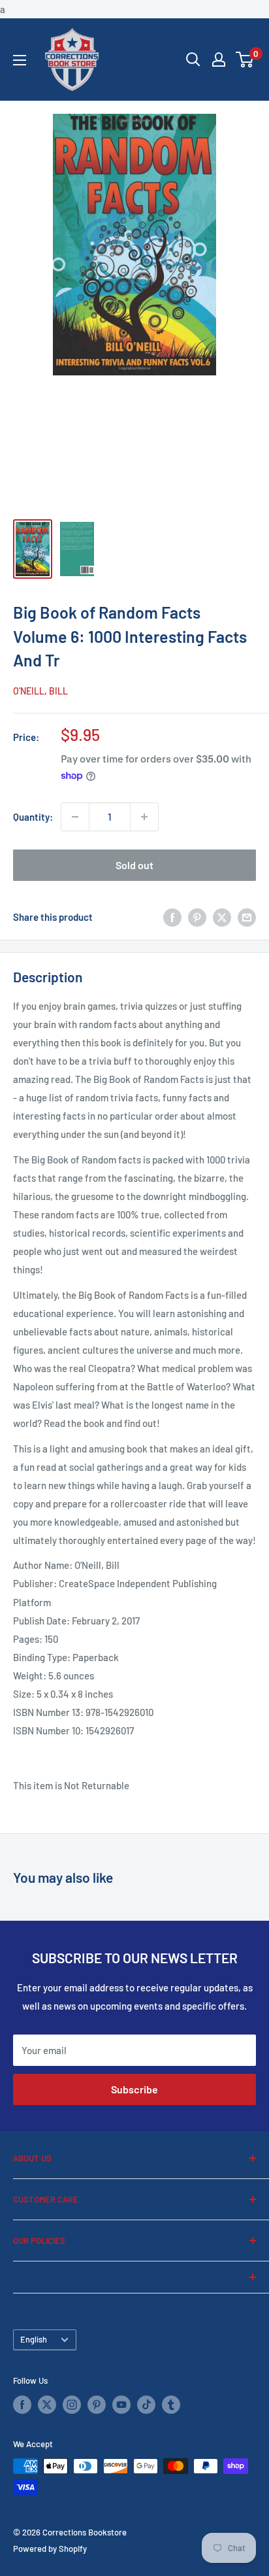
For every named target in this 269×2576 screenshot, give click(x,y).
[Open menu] (20, 60)
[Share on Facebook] (172, 917)
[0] (245, 60)
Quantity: (33, 817)
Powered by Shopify (50, 2549)
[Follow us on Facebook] (22, 2405)
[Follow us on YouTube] (121, 2405)
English (34, 2339)
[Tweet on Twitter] (222, 917)
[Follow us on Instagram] (72, 2405)
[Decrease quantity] (75, 817)
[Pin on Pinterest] (197, 917)
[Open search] (193, 60)
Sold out (134, 865)
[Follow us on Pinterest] (97, 2405)
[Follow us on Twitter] (47, 2405)
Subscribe (134, 2089)
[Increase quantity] (144, 817)
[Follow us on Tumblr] (171, 2405)
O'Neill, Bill (40, 691)
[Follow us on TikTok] (146, 2405)
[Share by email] (247, 917)
